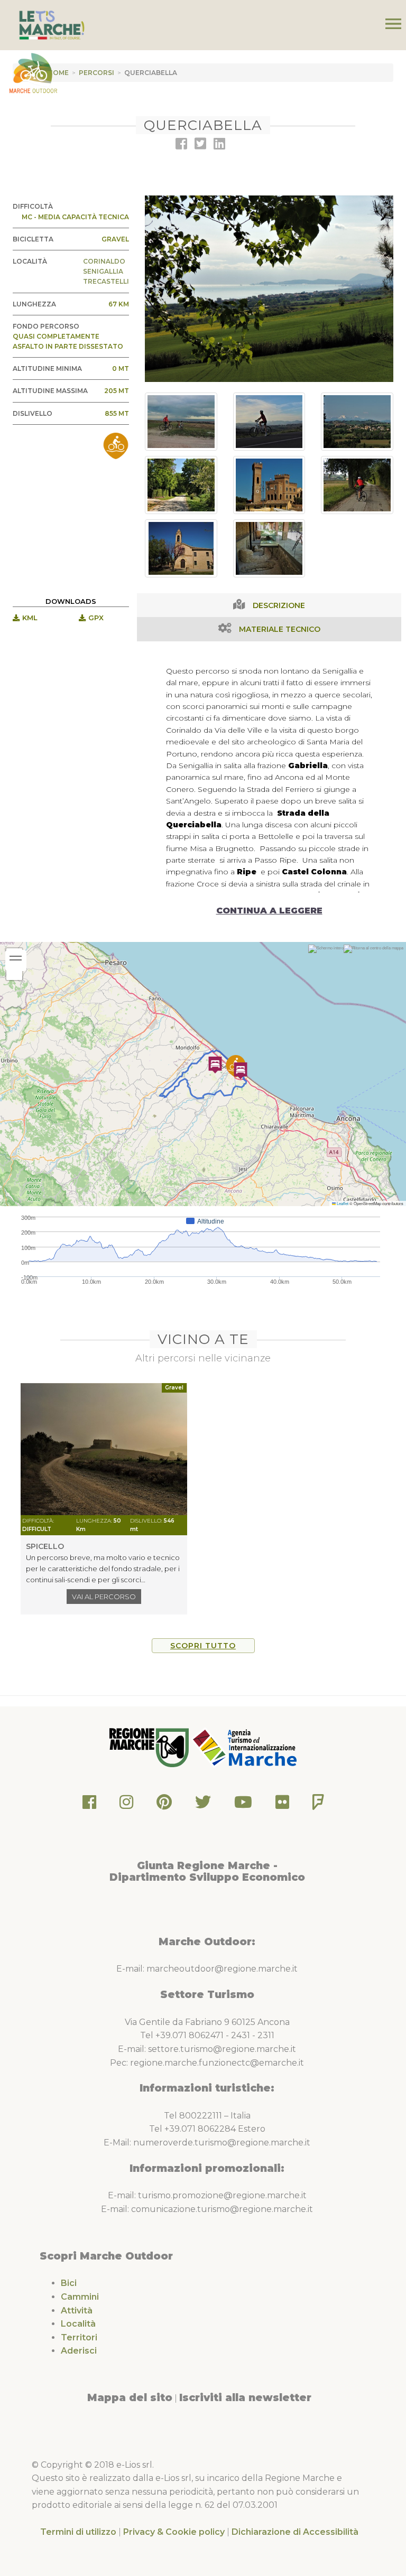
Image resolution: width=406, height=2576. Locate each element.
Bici (69, 2283)
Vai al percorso (104, 1597)
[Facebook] (89, 1805)
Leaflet (342, 1203)
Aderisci (79, 2351)
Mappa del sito (130, 2397)
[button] (241, 1071)
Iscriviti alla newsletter (245, 2397)
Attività (77, 2311)
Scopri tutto (203, 1646)
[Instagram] (126, 1805)
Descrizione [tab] (279, 605)
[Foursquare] (318, 1805)
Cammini (80, 2297)
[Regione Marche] (150, 1747)
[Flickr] (282, 1805)
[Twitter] (203, 1805)
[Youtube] (243, 1805)
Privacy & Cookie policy (174, 2532)
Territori (79, 2337)
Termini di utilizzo (78, 2532)
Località (78, 2324)
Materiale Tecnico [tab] (280, 629)
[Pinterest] (164, 1805)
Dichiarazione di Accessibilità (295, 2532)
